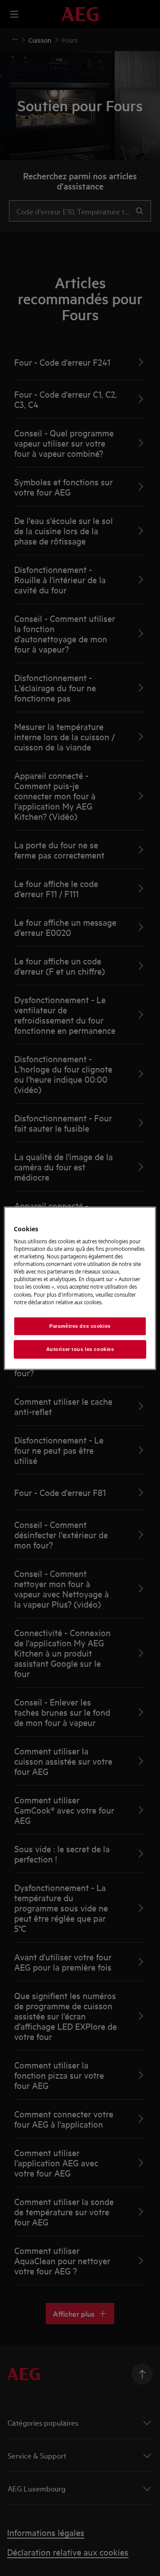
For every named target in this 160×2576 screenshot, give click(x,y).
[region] (80, 1288)
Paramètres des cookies (80, 1326)
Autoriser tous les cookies (80, 1349)
